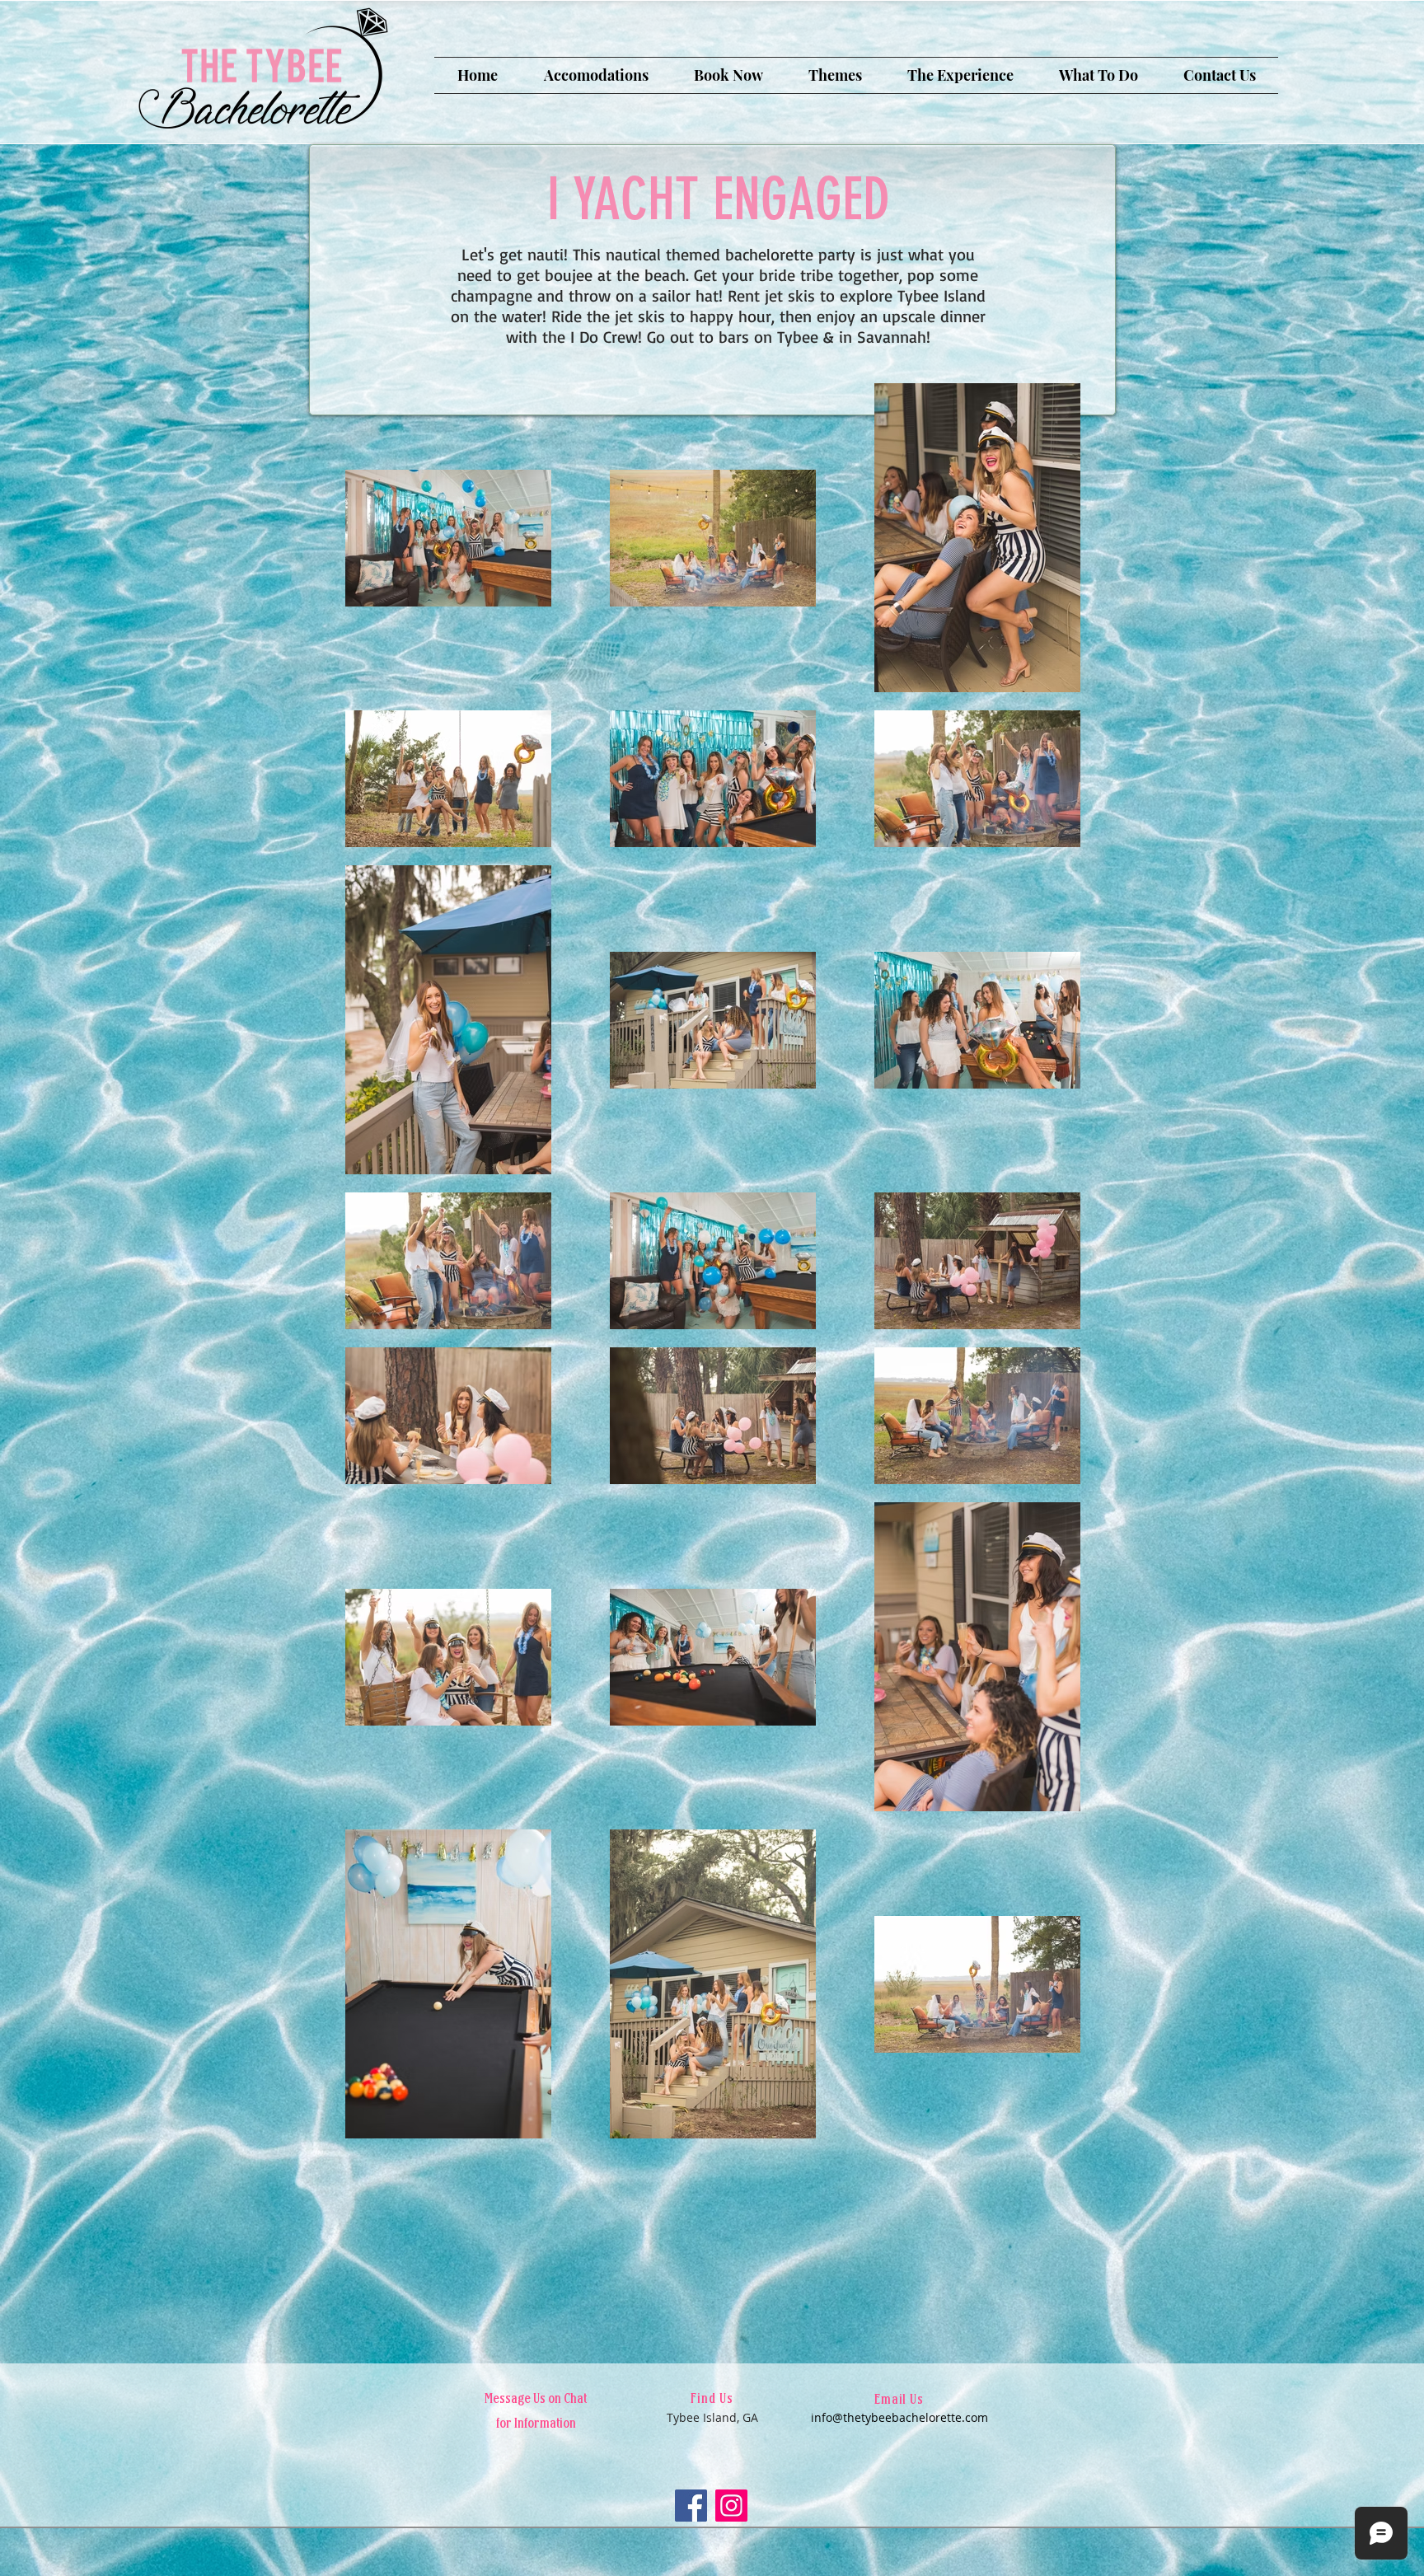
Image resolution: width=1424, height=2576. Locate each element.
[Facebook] (691, 2506)
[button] (596, 75)
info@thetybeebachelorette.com (899, 2417)
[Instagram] (731, 2506)
